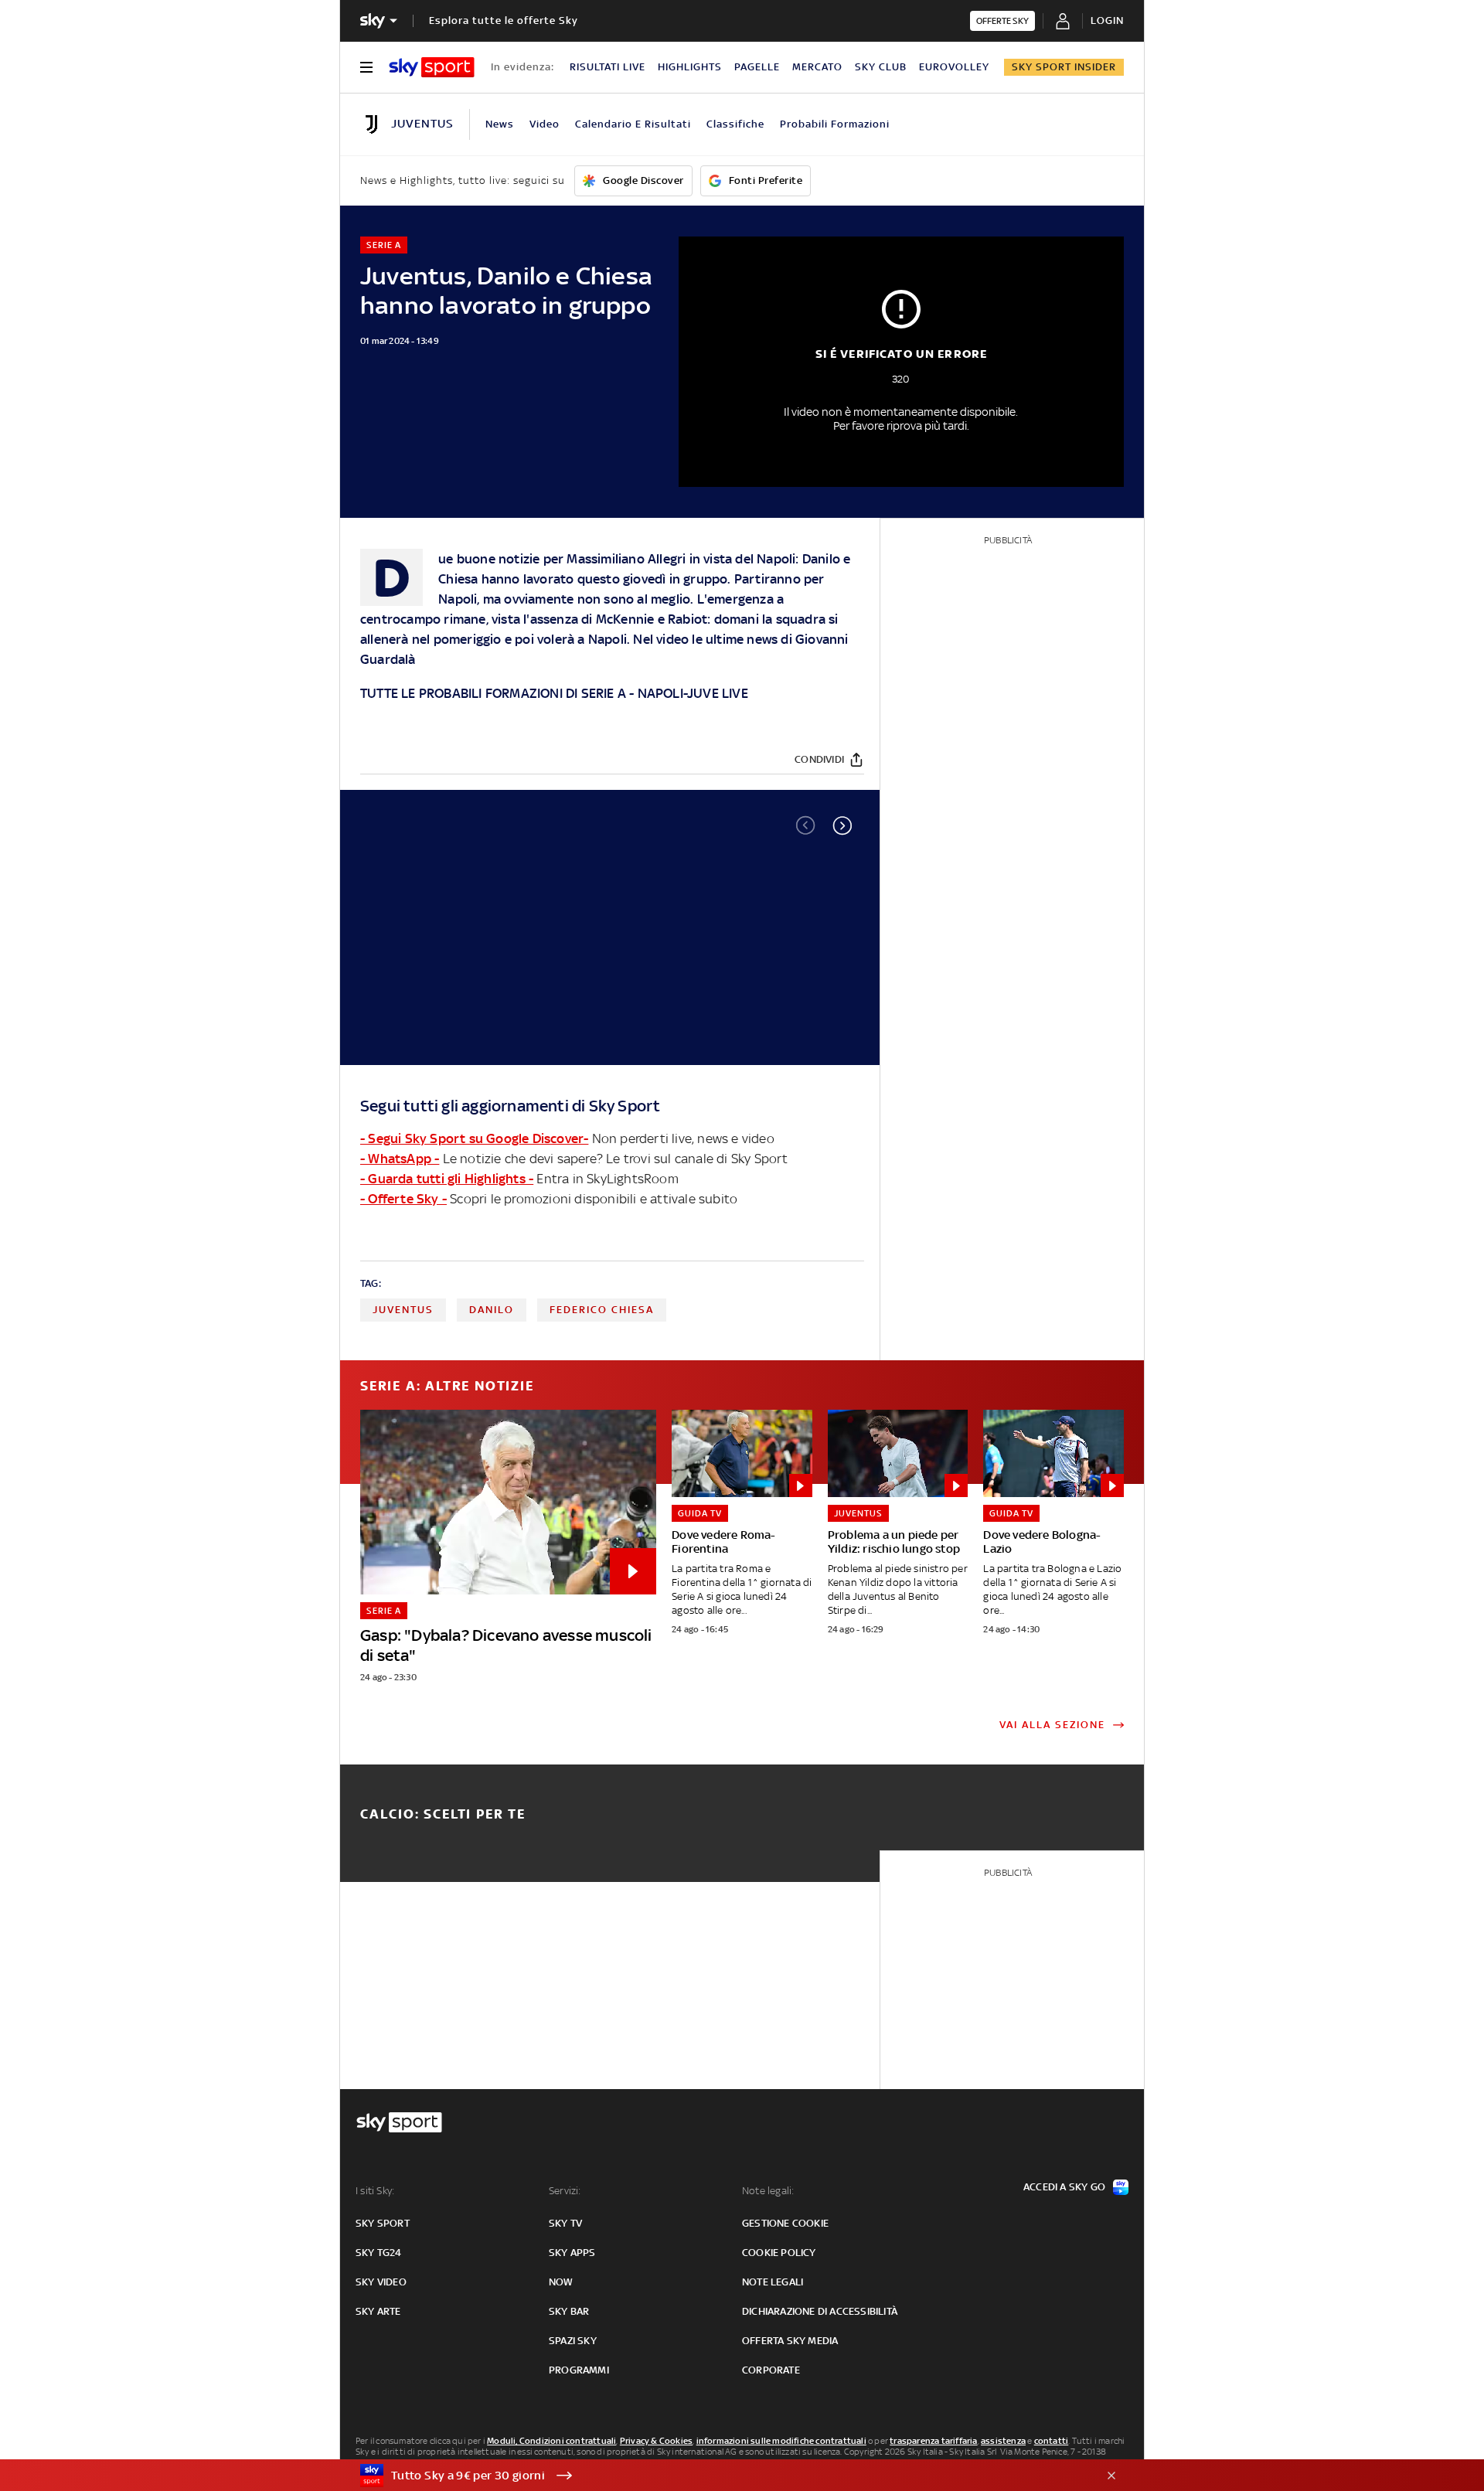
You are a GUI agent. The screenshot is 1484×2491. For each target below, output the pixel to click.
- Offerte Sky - (403, 1199)
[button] (842, 825)
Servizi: (565, 2191)
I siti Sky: (375, 2191)
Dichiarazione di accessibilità (820, 2311)
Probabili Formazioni (835, 124)
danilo (492, 1310)
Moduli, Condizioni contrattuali (551, 2441)
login (1107, 20)
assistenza (1003, 2441)
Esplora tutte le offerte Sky (504, 20)
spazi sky (573, 2341)
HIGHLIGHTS (690, 67)
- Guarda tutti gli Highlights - (447, 1179)
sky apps (572, 2253)
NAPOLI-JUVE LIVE (693, 693)
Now (561, 2282)
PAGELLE (757, 67)
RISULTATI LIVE (608, 67)
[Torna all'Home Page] (432, 67)
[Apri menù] (366, 67)
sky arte (378, 2311)
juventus (403, 1310)
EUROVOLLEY (954, 67)
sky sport (383, 2223)
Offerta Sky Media (790, 2341)
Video (545, 124)
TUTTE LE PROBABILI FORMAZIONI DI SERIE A (493, 693)
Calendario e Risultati (633, 124)
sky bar (569, 2311)
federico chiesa (602, 1310)
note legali (773, 2282)
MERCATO (817, 67)
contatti (1052, 2441)
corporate (771, 2370)
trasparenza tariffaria (933, 2441)
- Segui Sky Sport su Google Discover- (474, 1138)
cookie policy (779, 2253)
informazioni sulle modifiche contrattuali (781, 2441)
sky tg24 (379, 2253)
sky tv (565, 2223)
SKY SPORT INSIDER (1064, 67)
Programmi (579, 2370)
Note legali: (768, 2191)
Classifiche (735, 124)
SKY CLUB (881, 67)
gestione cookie (785, 2223)
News (500, 124)
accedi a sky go (1064, 2187)
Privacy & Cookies (656, 2441)
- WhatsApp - (400, 1159)
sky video (381, 2282)
